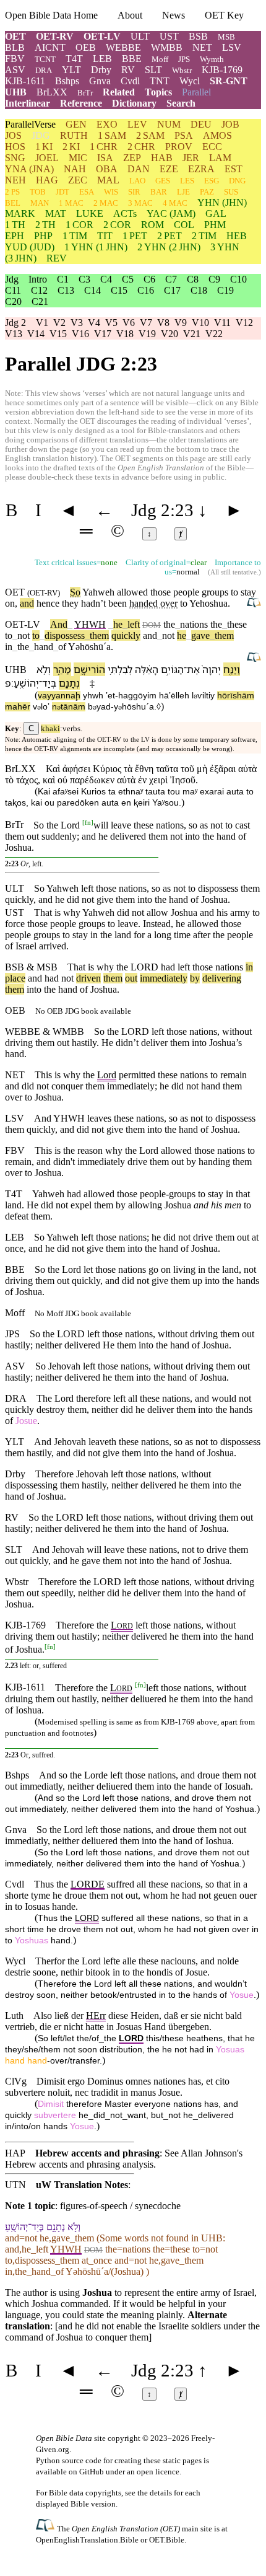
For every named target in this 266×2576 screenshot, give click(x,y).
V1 (42, 323)
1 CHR (104, 147)
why (105, 967)
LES (187, 181)
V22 (214, 334)
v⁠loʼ (41, 707)
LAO (137, 181)
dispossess (65, 635)
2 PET (169, 236)
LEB (102, 59)
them (97, 635)
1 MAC (71, 203)
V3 (77, 323)
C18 (199, 290)
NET (202, 47)
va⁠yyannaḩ (59, 696)
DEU (201, 124)
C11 (13, 290)
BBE (132, 59)
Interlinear (28, 103)
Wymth (212, 59)
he (118, 624)
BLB (15, 47)
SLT (153, 70)
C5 (128, 279)
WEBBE (123, 47)
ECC (212, 147)
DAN (139, 169)
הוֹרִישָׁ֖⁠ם (89, 669)
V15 (58, 334)
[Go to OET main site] (46, 2528)
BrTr (85, 93)
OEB (86, 47)
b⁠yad (99, 707)
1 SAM (112, 135)
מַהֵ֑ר (62, 669)
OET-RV (55, 36)
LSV (232, 47)
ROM (152, 225)
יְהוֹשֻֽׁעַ (26, 683)
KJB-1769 (222, 70)
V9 (181, 323)
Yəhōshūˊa (89, 647)
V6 (129, 323)
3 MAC (140, 203)
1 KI (44, 147)
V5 (111, 323)
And (59, 624)
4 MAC (175, 203)
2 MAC (106, 203)
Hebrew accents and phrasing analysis (79, 2164)
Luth (14, 2016)
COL (184, 225)
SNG (15, 158)
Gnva (100, 81)
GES (163, 181)
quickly (126, 635)
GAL (216, 213)
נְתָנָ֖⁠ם (69, 683)
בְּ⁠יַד (49, 683)
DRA (44, 70)
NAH (75, 169)
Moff (160, 59)
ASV (15, 70)
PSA (184, 135)
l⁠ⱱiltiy (203, 696)
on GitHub (86, 2472)
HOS (15, 147)
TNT (160, 81)
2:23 (12, 864)
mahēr (18, 707)
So (75, 592)
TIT (105, 236)
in (9, 647)
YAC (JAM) (171, 213)
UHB (16, 92)
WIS (111, 192)
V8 (163, 323)
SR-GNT (229, 81)
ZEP (132, 158)
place (15, 978)
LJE (183, 192)
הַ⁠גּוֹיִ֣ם (172, 669)
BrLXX (52, 92)
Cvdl (130, 81)
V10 (200, 323)
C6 (149, 279)
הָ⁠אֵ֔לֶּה (147, 669)
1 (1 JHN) (96, 247)
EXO (107, 124)
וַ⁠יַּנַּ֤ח (232, 669)
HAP (15, 2153)
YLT (71, 70)
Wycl (190, 81)
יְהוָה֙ (212, 669)
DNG (237, 181)
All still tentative (234, 572)
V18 (125, 334)
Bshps (67, 81)
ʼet (110, 696)
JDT (62, 192)
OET (15, 36)
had (168, 967)
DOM (152, 625)
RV (128, 70)
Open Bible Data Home (51, 15)
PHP (43, 236)
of (60, 647)
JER (191, 158)
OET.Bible (167, 2540)
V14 (36, 334)
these (237, 624)
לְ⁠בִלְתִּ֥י (120, 669)
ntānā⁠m (69, 707)
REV (57, 258)
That (76, 967)
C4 (106, 279)
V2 (59, 323)
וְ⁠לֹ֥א (44, 669)
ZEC (78, 180)
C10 (238, 279)
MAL (108, 180)
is (91, 967)
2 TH (45, 225)
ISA (105, 158)
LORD (144, 967)
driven (88, 978)
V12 (244, 323)
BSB (198, 36)
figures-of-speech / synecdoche (120, 2206)
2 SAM (150, 135)
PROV (179, 147)
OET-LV (102, 36)
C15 (119, 290)
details (161, 2493)
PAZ (207, 192)
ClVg (16, 2081)
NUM (169, 124)
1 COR (79, 225)
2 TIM (204, 236)
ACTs (125, 213)
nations (194, 624)
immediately (164, 978)
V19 (147, 334)
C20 (13, 301)
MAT (56, 213)
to (9, 635)
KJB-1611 (25, 81)
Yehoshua (208, 603)
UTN (15, 2185)
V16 (80, 334)
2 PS (12, 192)
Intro (38, 279)
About (130, 15)
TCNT (45, 59)
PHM (215, 225)
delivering (222, 978)
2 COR (117, 225)
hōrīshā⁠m (236, 696)
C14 (92, 290)
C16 (146, 290)
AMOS (217, 135)
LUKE (90, 213)
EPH (15, 236)
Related (119, 92)
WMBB (167, 47)
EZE (169, 169)
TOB (38, 192)
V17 (103, 334)
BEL (13, 203)
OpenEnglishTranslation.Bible (87, 2540)
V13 (14, 334)
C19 (225, 290)
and (27, 603)
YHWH (90, 624)
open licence (158, 2472)
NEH (15, 180)
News (174, 15)
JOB (230, 124)
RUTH (74, 135)
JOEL (47, 158)
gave (200, 635)
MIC (78, 158)
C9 (214, 279)
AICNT (50, 47)
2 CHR (141, 147)
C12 (39, 290)
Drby (101, 70)
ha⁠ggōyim (137, 696)
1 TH (15, 225)
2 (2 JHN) (169, 247)
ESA (87, 192)
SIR (134, 192)
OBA (107, 169)
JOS (13, 135)
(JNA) (29, 169)
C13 (66, 290)
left (131, 624)
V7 (146, 323)
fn (88, 822)
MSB (226, 37)
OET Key (224, 15)
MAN (40, 203)
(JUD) (30, 247)
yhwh (93, 696)
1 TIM (75, 236)
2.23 (11, 1666)
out (131, 978)
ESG (212, 181)
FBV (15, 59)
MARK (20, 213)
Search (181, 103)
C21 (40, 301)
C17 (172, 290)
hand (41, 647)
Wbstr (182, 70)
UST (169, 36)
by (195, 978)
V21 (192, 334)
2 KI (71, 147)
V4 (94, 323)
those (203, 967)
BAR (159, 192)
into (34, 989)
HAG (47, 180)
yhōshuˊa (134, 707)
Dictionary (134, 103)
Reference (81, 103)
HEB (237, 236)
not (24, 635)
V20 (169, 334)
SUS (231, 192)
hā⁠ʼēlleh (174, 696)
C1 (63, 279)
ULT (140, 36)
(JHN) (222, 202)
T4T (74, 59)
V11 (222, 323)
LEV (137, 124)
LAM (220, 158)
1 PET (135, 236)
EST (234, 169)
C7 (171, 279)
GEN (76, 124)
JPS (184, 59)
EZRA (201, 169)
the (169, 624)
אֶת (193, 669)
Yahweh (98, 592)
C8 (193, 279)
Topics (158, 92)
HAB (162, 158)
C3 (84, 279)
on (10, 603)
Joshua (104, 989)
